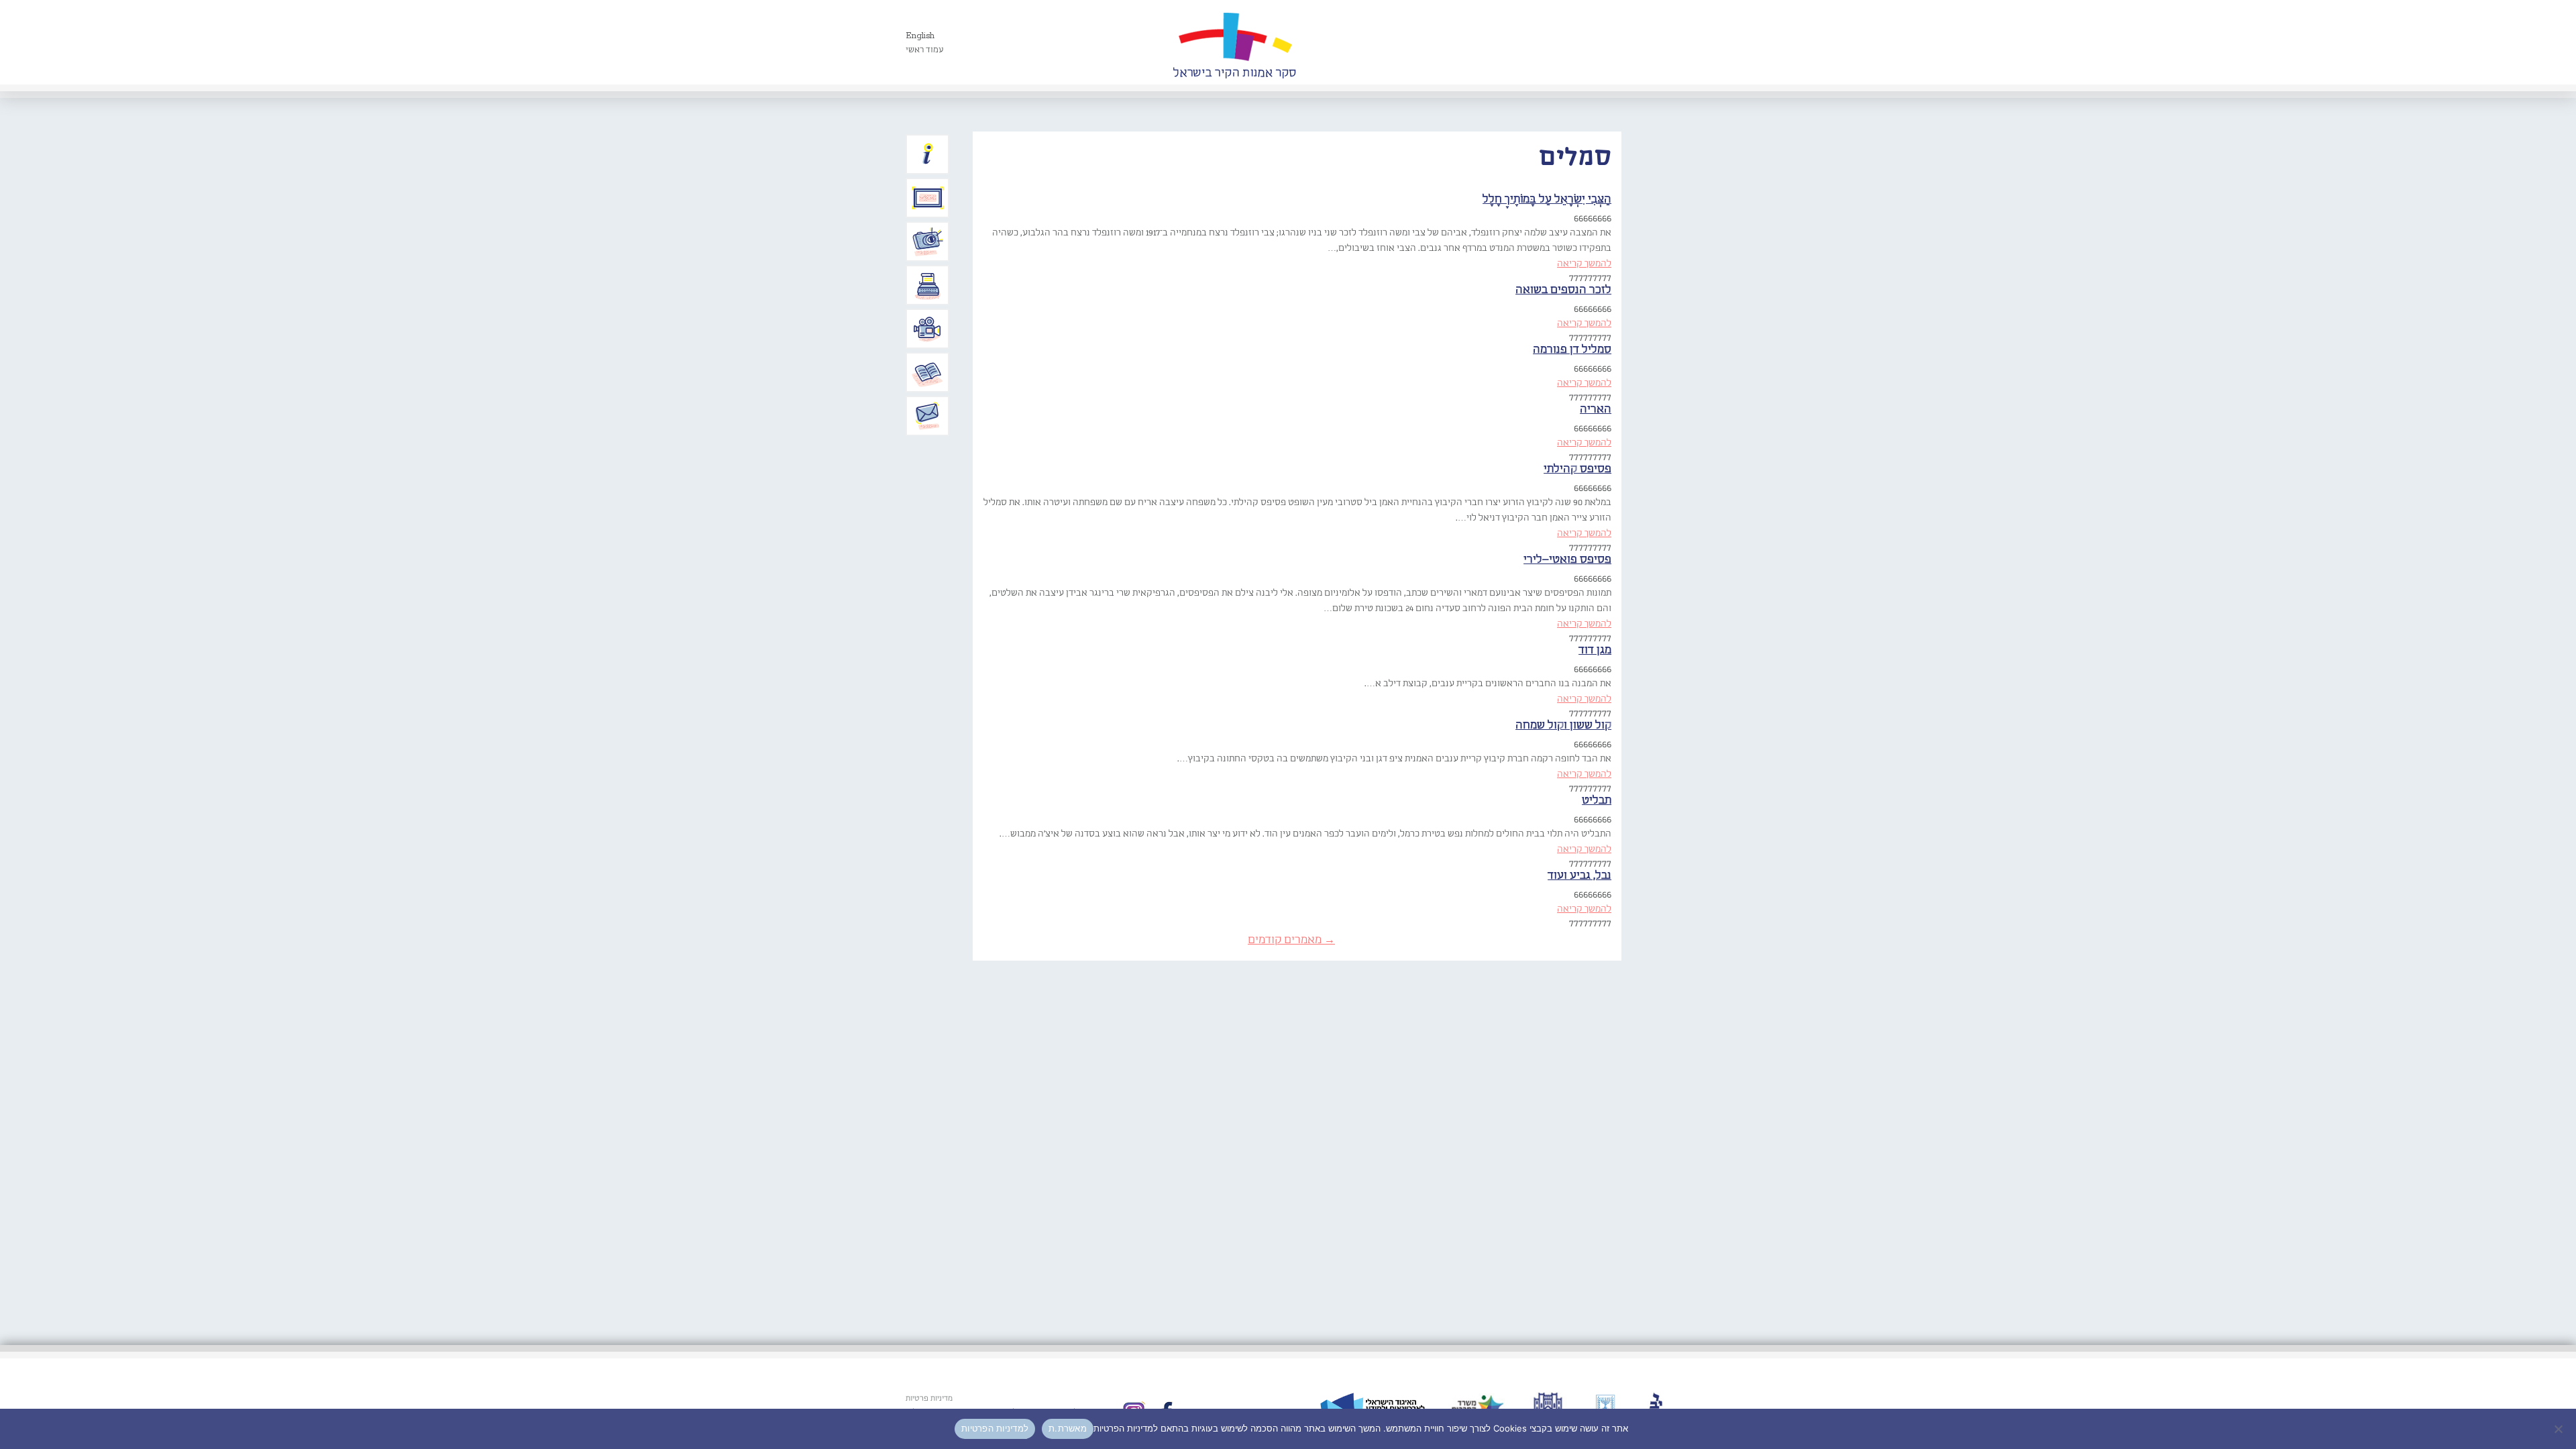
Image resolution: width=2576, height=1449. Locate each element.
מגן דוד (1595, 650)
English (920, 36)
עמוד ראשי (925, 50)
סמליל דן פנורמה (1572, 350)
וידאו (928, 329)
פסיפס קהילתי (1577, 469)
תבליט (1597, 801)
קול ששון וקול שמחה (1563, 726)
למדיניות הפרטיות (995, 1428)
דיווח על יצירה (928, 241)
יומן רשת (928, 285)
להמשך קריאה (1584, 264)
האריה (1596, 410)
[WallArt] (1234, 42)
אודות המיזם (928, 154)
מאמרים (928, 372)
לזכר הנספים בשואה (1563, 290)
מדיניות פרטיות (929, 1399)
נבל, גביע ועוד (1579, 876)
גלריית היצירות (928, 198)
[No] (2559, 1429)
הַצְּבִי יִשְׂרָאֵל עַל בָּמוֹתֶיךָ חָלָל (1547, 200)
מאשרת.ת (1068, 1428)
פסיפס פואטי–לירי (1567, 560)
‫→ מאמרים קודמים (1291, 940)
